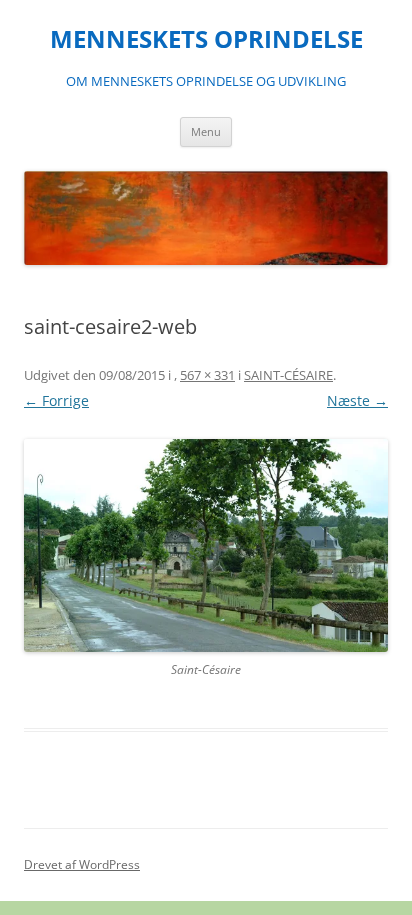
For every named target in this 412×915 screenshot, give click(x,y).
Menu (206, 131)
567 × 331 (207, 375)
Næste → (357, 400)
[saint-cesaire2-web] (206, 545)
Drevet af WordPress (82, 864)
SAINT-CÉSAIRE (288, 375)
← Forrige (56, 400)
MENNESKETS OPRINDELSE (206, 39)
